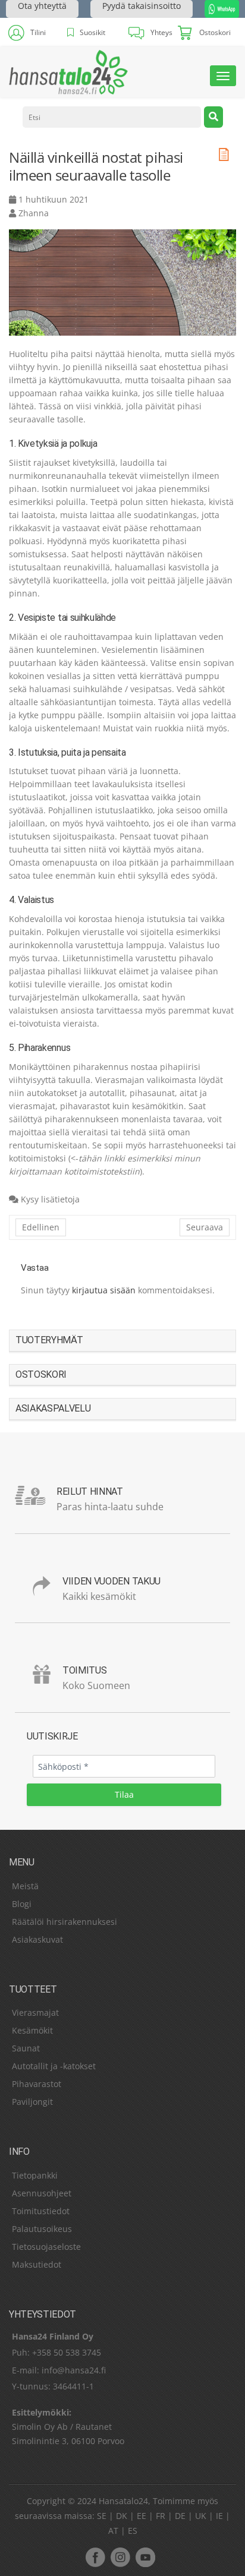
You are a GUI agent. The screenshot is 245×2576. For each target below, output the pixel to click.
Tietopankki (35, 2175)
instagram (120, 2557)
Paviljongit (32, 2102)
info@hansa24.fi (74, 2370)
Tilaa (124, 1794)
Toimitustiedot (41, 2211)
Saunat (26, 2048)
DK (122, 2516)
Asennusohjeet (42, 2193)
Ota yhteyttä (42, 6)
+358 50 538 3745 (67, 2352)
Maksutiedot (37, 2264)
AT (113, 2531)
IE (219, 2516)
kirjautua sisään (104, 1290)
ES (133, 2531)
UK (201, 2516)
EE (142, 2516)
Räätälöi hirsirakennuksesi (65, 1922)
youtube (145, 2557)
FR (161, 2516)
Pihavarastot (37, 2084)
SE (102, 2516)
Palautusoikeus (42, 2229)
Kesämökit (32, 2030)
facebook (95, 2557)
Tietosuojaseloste (46, 2247)
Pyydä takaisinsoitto (142, 6)
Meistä (25, 1886)
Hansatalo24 (123, 2501)
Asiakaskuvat (37, 1939)
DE (180, 2516)
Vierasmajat (35, 2012)
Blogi (22, 1904)
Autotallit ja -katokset (54, 2066)
